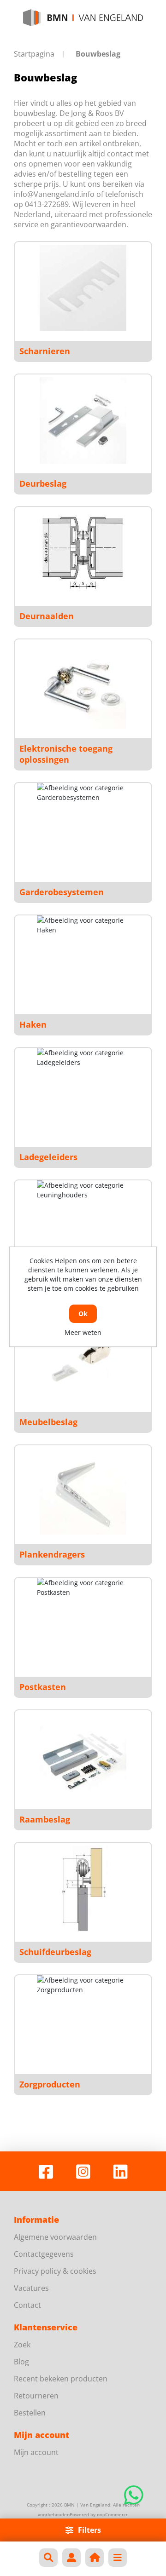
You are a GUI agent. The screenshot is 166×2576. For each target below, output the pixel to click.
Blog (21, 2362)
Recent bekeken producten (61, 2379)
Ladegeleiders (48, 1157)
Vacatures (31, 2288)
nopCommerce (113, 2514)
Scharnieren (45, 351)
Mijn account (36, 2452)
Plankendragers (52, 1554)
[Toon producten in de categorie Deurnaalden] (83, 553)
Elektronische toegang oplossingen (66, 754)
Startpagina (34, 54)
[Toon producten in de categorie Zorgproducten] (83, 2021)
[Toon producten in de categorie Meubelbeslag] (83, 1359)
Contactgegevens (44, 2254)
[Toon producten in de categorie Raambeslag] (83, 1756)
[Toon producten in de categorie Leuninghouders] (83, 1226)
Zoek (22, 2345)
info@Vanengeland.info (54, 194)
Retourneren (36, 2396)
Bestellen (30, 2413)
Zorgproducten (50, 2084)
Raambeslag (45, 1819)
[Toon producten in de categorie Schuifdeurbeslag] (83, 1889)
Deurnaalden (47, 616)
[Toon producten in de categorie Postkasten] (83, 1624)
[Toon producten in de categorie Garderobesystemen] (83, 829)
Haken (33, 1024)
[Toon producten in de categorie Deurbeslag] (83, 420)
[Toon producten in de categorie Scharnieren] (83, 288)
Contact (27, 2305)
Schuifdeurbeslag (55, 1952)
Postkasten (43, 1687)
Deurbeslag (43, 483)
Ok (83, 1314)
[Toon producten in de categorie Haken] (83, 961)
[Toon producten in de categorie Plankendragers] (83, 1491)
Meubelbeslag (48, 1422)
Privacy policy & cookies (55, 2271)
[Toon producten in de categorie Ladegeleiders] (83, 1094)
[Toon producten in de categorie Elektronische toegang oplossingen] (83, 685)
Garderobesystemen (62, 892)
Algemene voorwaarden (55, 2237)
